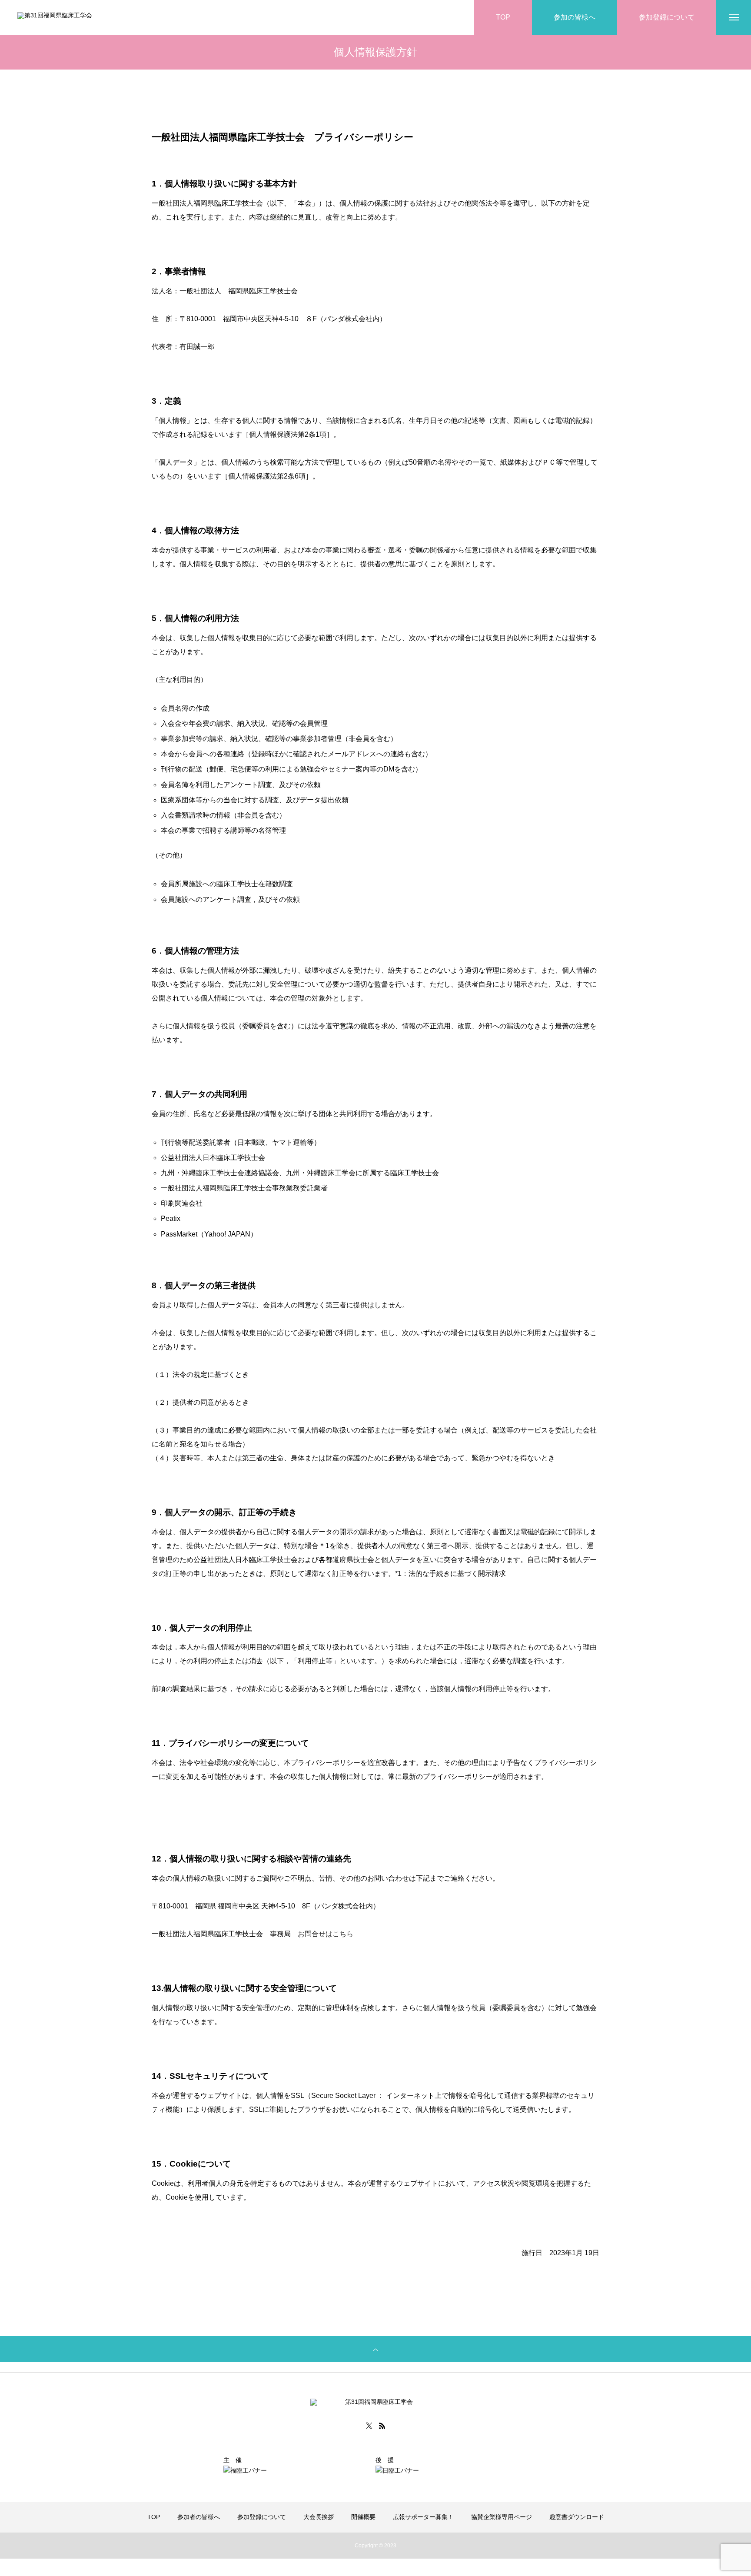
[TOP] (375, 2349)
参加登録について (262, 2517)
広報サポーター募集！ (423, 2517)
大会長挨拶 (319, 2517)
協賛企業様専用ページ (502, 2517)
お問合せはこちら (326, 1934)
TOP (154, 2517)
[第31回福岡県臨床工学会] (83, 18)
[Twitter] (369, 2426)
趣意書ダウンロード (577, 2517)
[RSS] (382, 2426)
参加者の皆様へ (199, 2517)
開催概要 (363, 2517)
